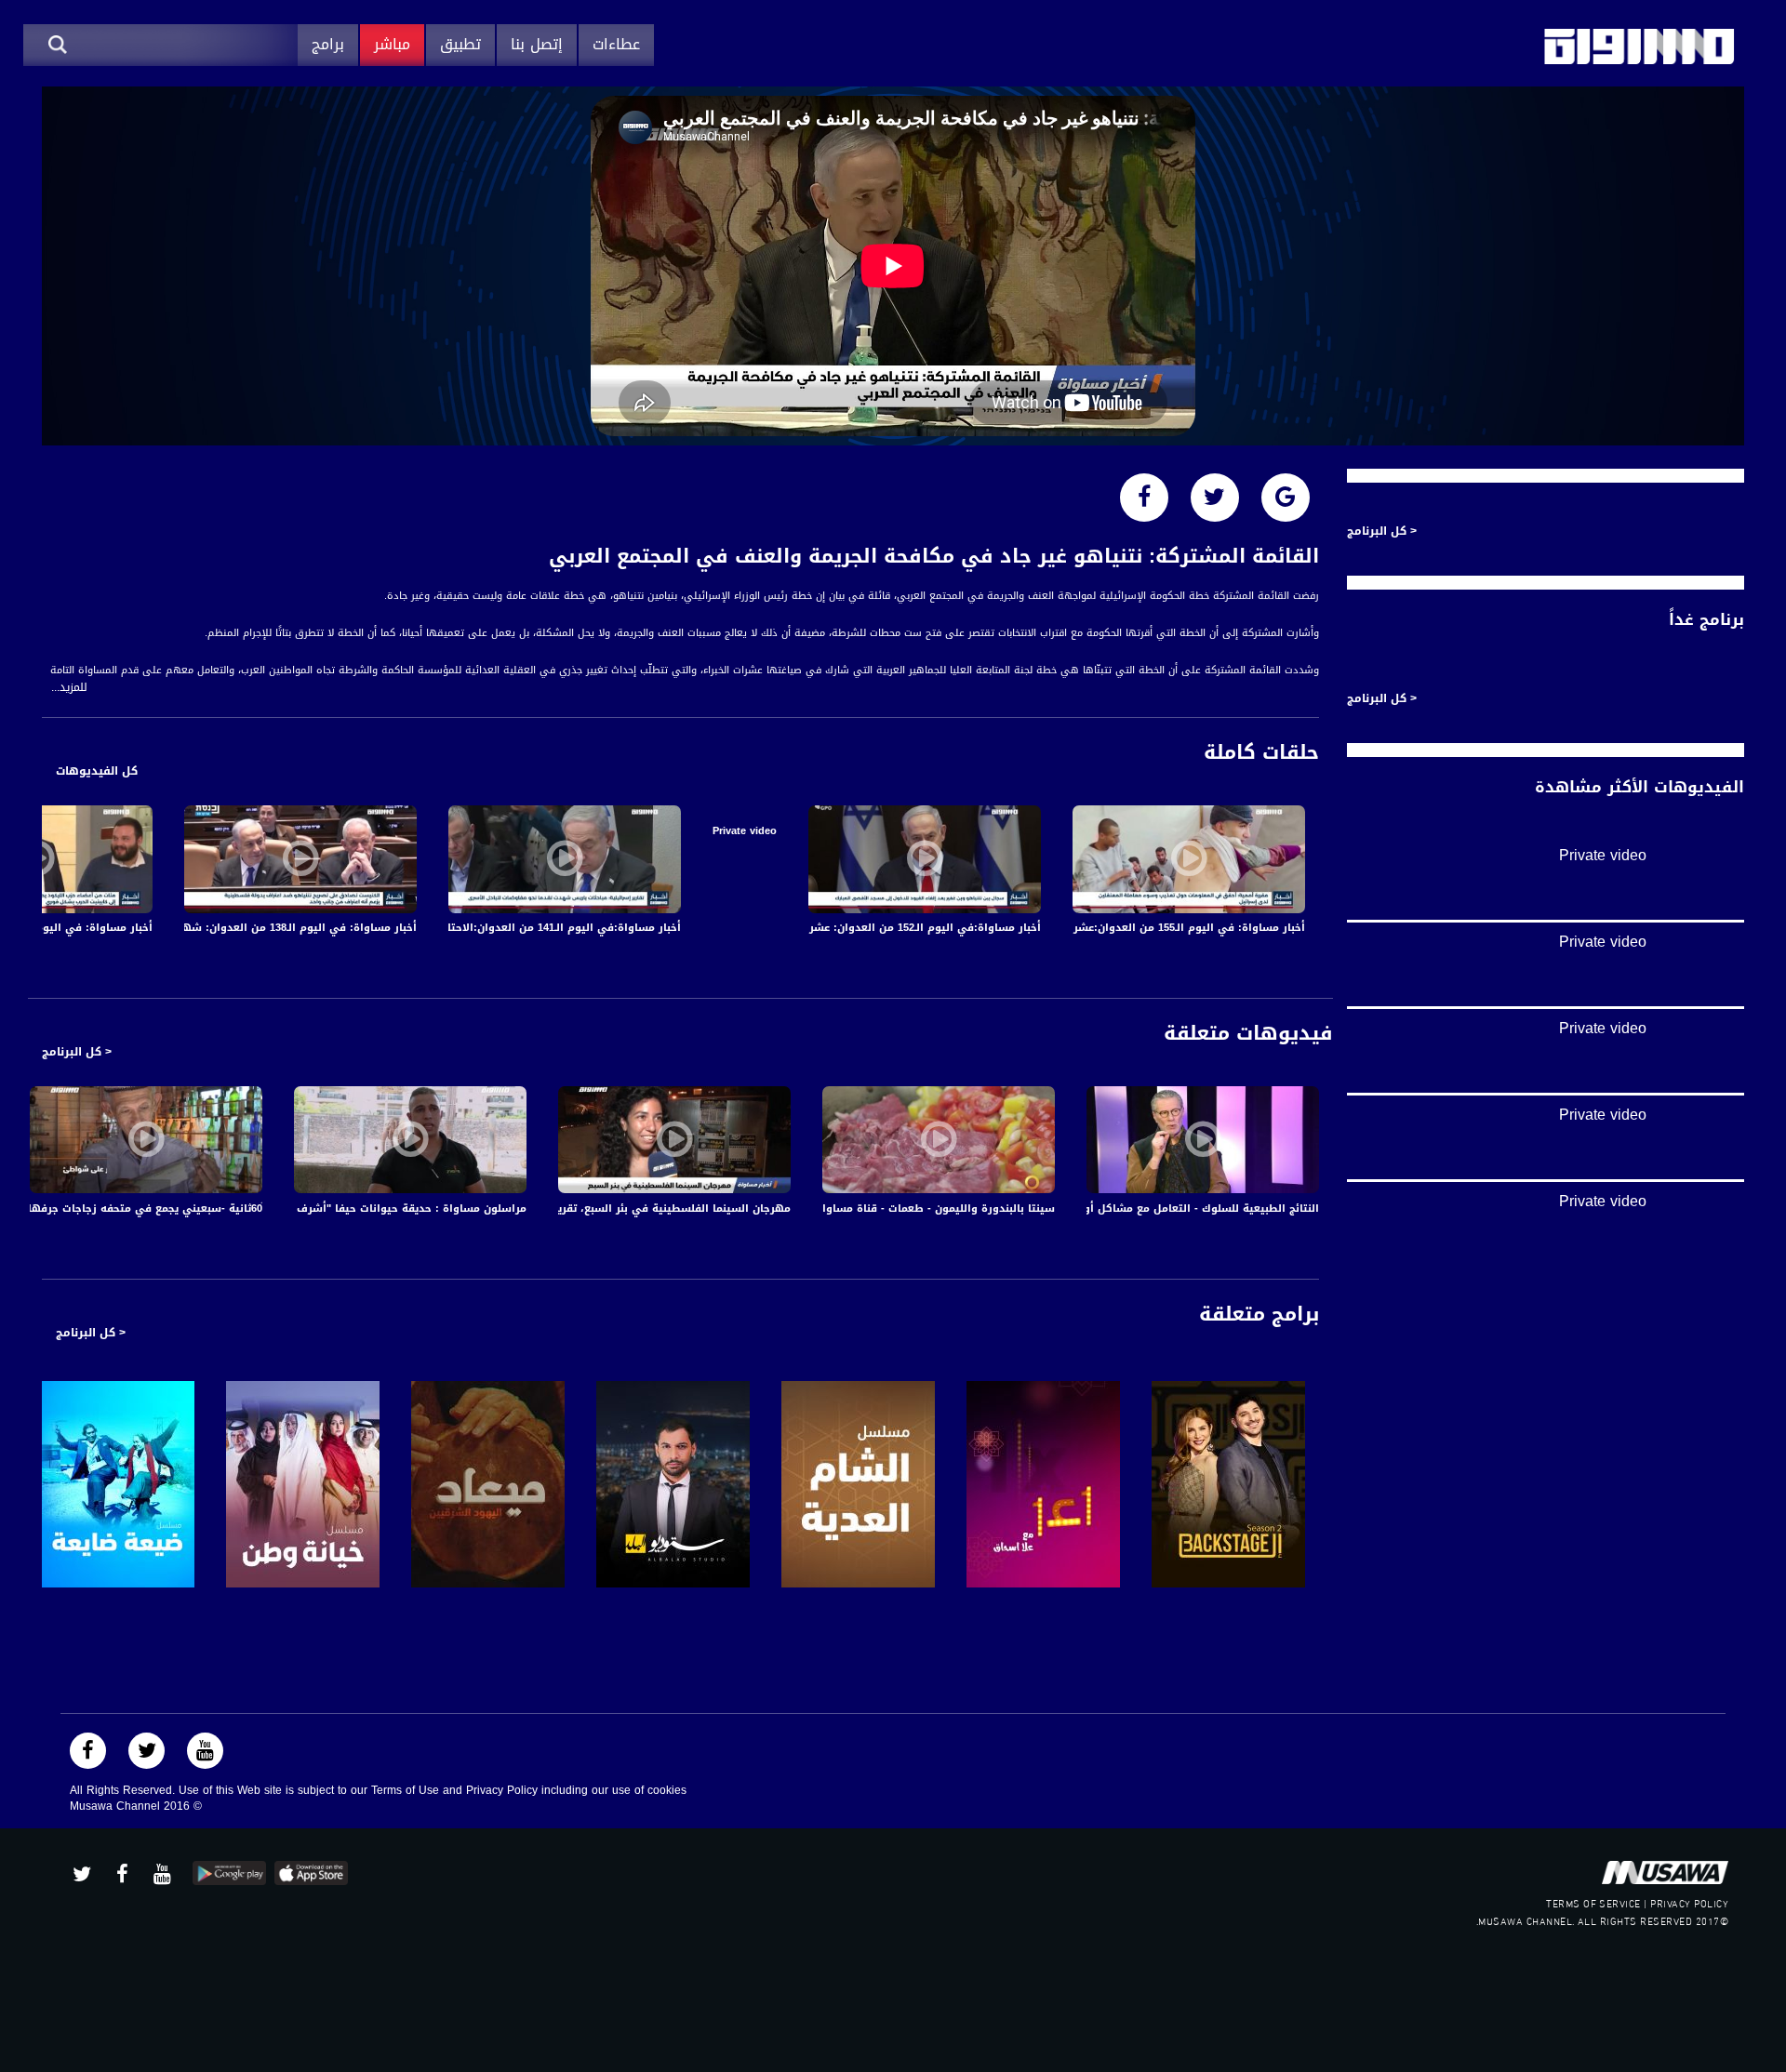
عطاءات (616, 44)
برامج (328, 44)
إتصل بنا (537, 44)
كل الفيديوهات (97, 771)
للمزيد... (69, 688)
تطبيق (460, 44)
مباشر (392, 44)
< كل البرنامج (77, 1052)
